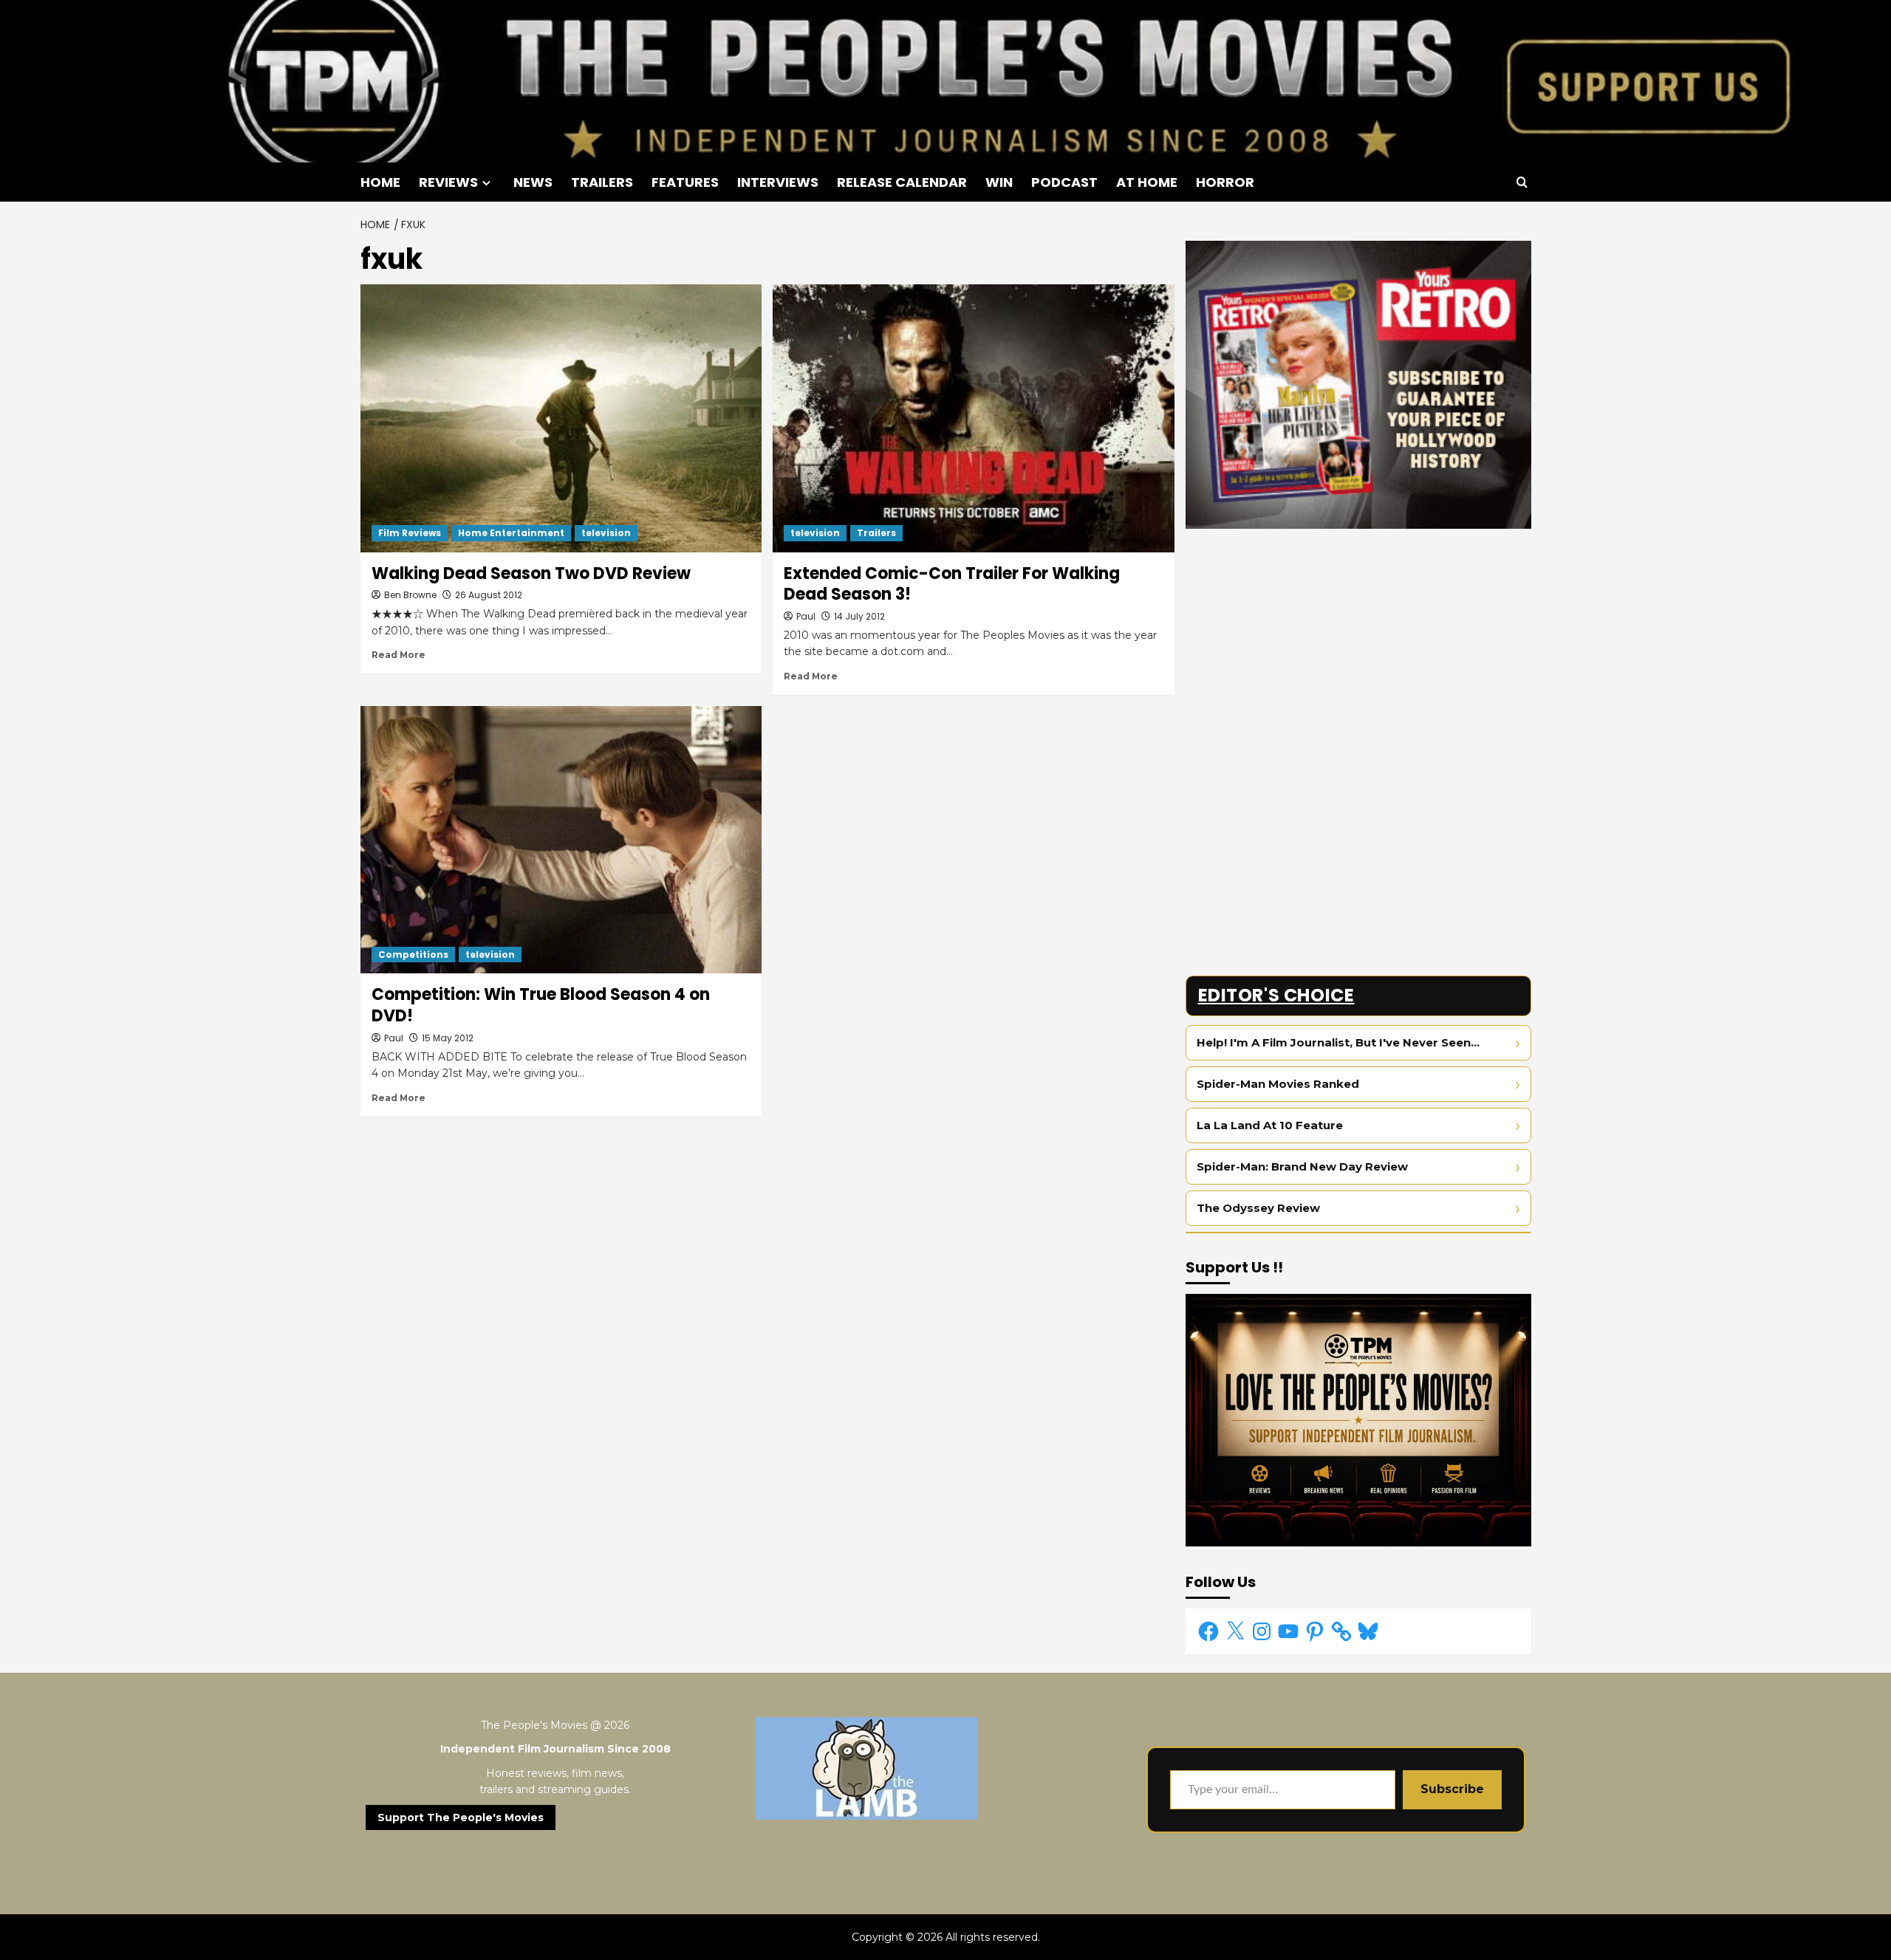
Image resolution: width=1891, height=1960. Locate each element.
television (606, 533)
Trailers (876, 533)
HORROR (1225, 182)
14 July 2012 (859, 616)
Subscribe (1452, 1789)
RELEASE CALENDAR (902, 182)
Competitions (413, 955)
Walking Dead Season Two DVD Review (531, 573)
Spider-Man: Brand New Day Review (1302, 1166)
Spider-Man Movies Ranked (1278, 1084)
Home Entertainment (511, 533)
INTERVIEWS (778, 182)
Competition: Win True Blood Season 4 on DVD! (541, 1005)
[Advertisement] (1358, 643)
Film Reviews (410, 533)
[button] (1522, 182)
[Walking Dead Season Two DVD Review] (561, 418)
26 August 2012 (489, 595)
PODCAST (1064, 182)
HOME (380, 182)
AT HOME (1147, 182)
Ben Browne (410, 595)
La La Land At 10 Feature (1270, 1125)
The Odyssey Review (1258, 1208)
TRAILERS (602, 182)
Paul (806, 616)
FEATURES (685, 182)
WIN (999, 182)
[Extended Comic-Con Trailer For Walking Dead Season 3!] (974, 418)
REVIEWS (448, 182)
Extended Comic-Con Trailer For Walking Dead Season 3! (952, 584)
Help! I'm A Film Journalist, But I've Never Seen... (1338, 1042)
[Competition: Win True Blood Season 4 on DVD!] (561, 840)
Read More (399, 655)
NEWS (533, 182)
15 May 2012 (448, 1038)
